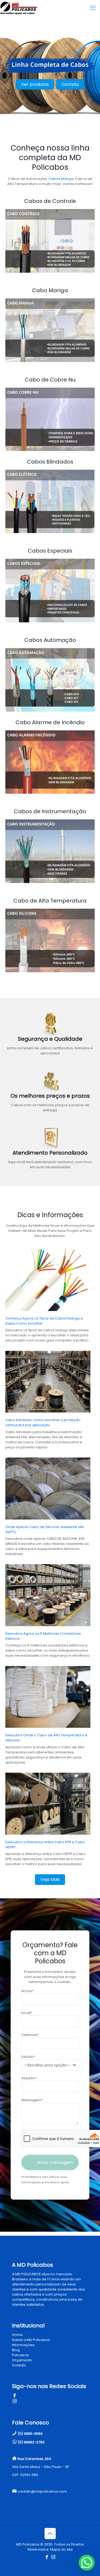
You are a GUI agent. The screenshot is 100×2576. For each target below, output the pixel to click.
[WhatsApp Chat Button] (87, 2563)
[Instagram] (14, 2402)
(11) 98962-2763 (31, 2442)
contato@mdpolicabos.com (42, 2491)
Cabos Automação (50, 640)
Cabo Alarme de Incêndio (50, 722)
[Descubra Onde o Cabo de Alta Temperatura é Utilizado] (48, 1698)
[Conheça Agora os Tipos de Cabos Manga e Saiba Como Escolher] (48, 1281)
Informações (23, 2345)
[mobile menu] (93, 8)
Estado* (28, 2057)
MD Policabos (28, 2544)
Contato (70, 84)
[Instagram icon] (53, 2557)
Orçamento (22, 2360)
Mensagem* (32, 2100)
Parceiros (20, 2355)
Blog (16, 2350)
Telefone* (30, 2035)
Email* (27, 2013)
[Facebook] (14, 2396)
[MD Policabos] (19, 8)
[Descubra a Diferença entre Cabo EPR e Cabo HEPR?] (48, 1804)
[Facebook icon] (47, 2557)
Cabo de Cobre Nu (50, 380)
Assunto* (29, 2078)
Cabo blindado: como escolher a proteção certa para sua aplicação (43, 1422)
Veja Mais (50, 1879)
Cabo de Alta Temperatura (50, 901)
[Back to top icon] (50, 2533)
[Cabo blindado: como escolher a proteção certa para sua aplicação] (48, 1383)
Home (17, 2335)
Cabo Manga (50, 290)
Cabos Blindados (50, 462)
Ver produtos (35, 84)
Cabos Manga (61, 179)
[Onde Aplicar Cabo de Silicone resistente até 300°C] (48, 1489)
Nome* (27, 1991)
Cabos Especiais (50, 551)
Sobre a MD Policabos (31, 2340)
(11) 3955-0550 (30, 2434)
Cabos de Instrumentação (50, 811)
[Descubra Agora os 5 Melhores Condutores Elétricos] (48, 1596)
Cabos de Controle (50, 201)
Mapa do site (61, 2549)
